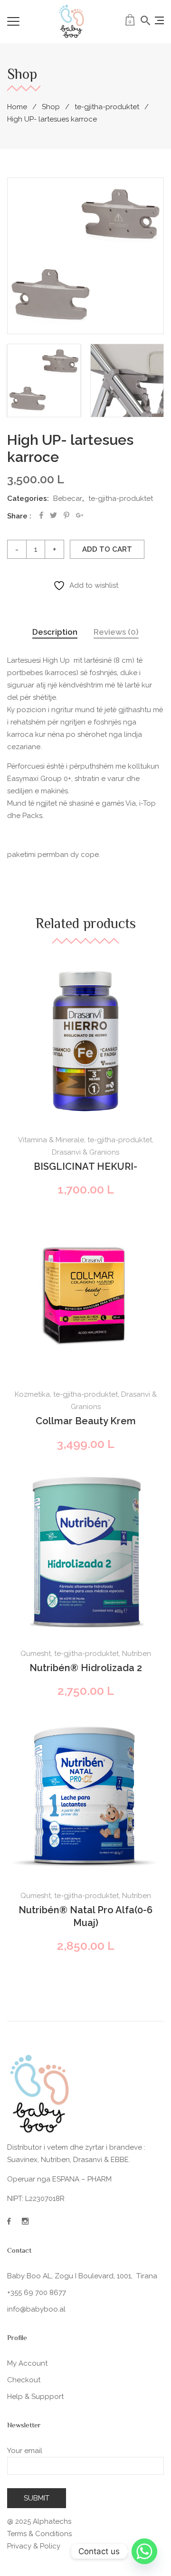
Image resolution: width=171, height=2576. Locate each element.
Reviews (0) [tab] (116, 632)
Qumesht (36, 1654)
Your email (25, 2451)
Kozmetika (32, 1394)
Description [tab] (55, 632)
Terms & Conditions (39, 2534)
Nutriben (137, 1654)
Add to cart (107, 549)
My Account (27, 2363)
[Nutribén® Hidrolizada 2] (85, 1553)
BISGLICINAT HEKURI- (85, 1166)
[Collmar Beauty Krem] (85, 1296)
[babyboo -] (72, 21)
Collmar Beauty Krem (86, 1421)
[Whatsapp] (144, 2551)
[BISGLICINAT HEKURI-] (85, 1041)
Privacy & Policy (34, 2546)
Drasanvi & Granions (85, 1152)
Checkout (24, 2380)
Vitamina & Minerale (51, 1140)
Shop (51, 107)
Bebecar (68, 498)
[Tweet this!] (53, 515)
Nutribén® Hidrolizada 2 (86, 1668)
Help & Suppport (35, 2397)
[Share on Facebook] (41, 515)
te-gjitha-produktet (107, 107)
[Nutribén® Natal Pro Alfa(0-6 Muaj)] (85, 1797)
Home (17, 107)
